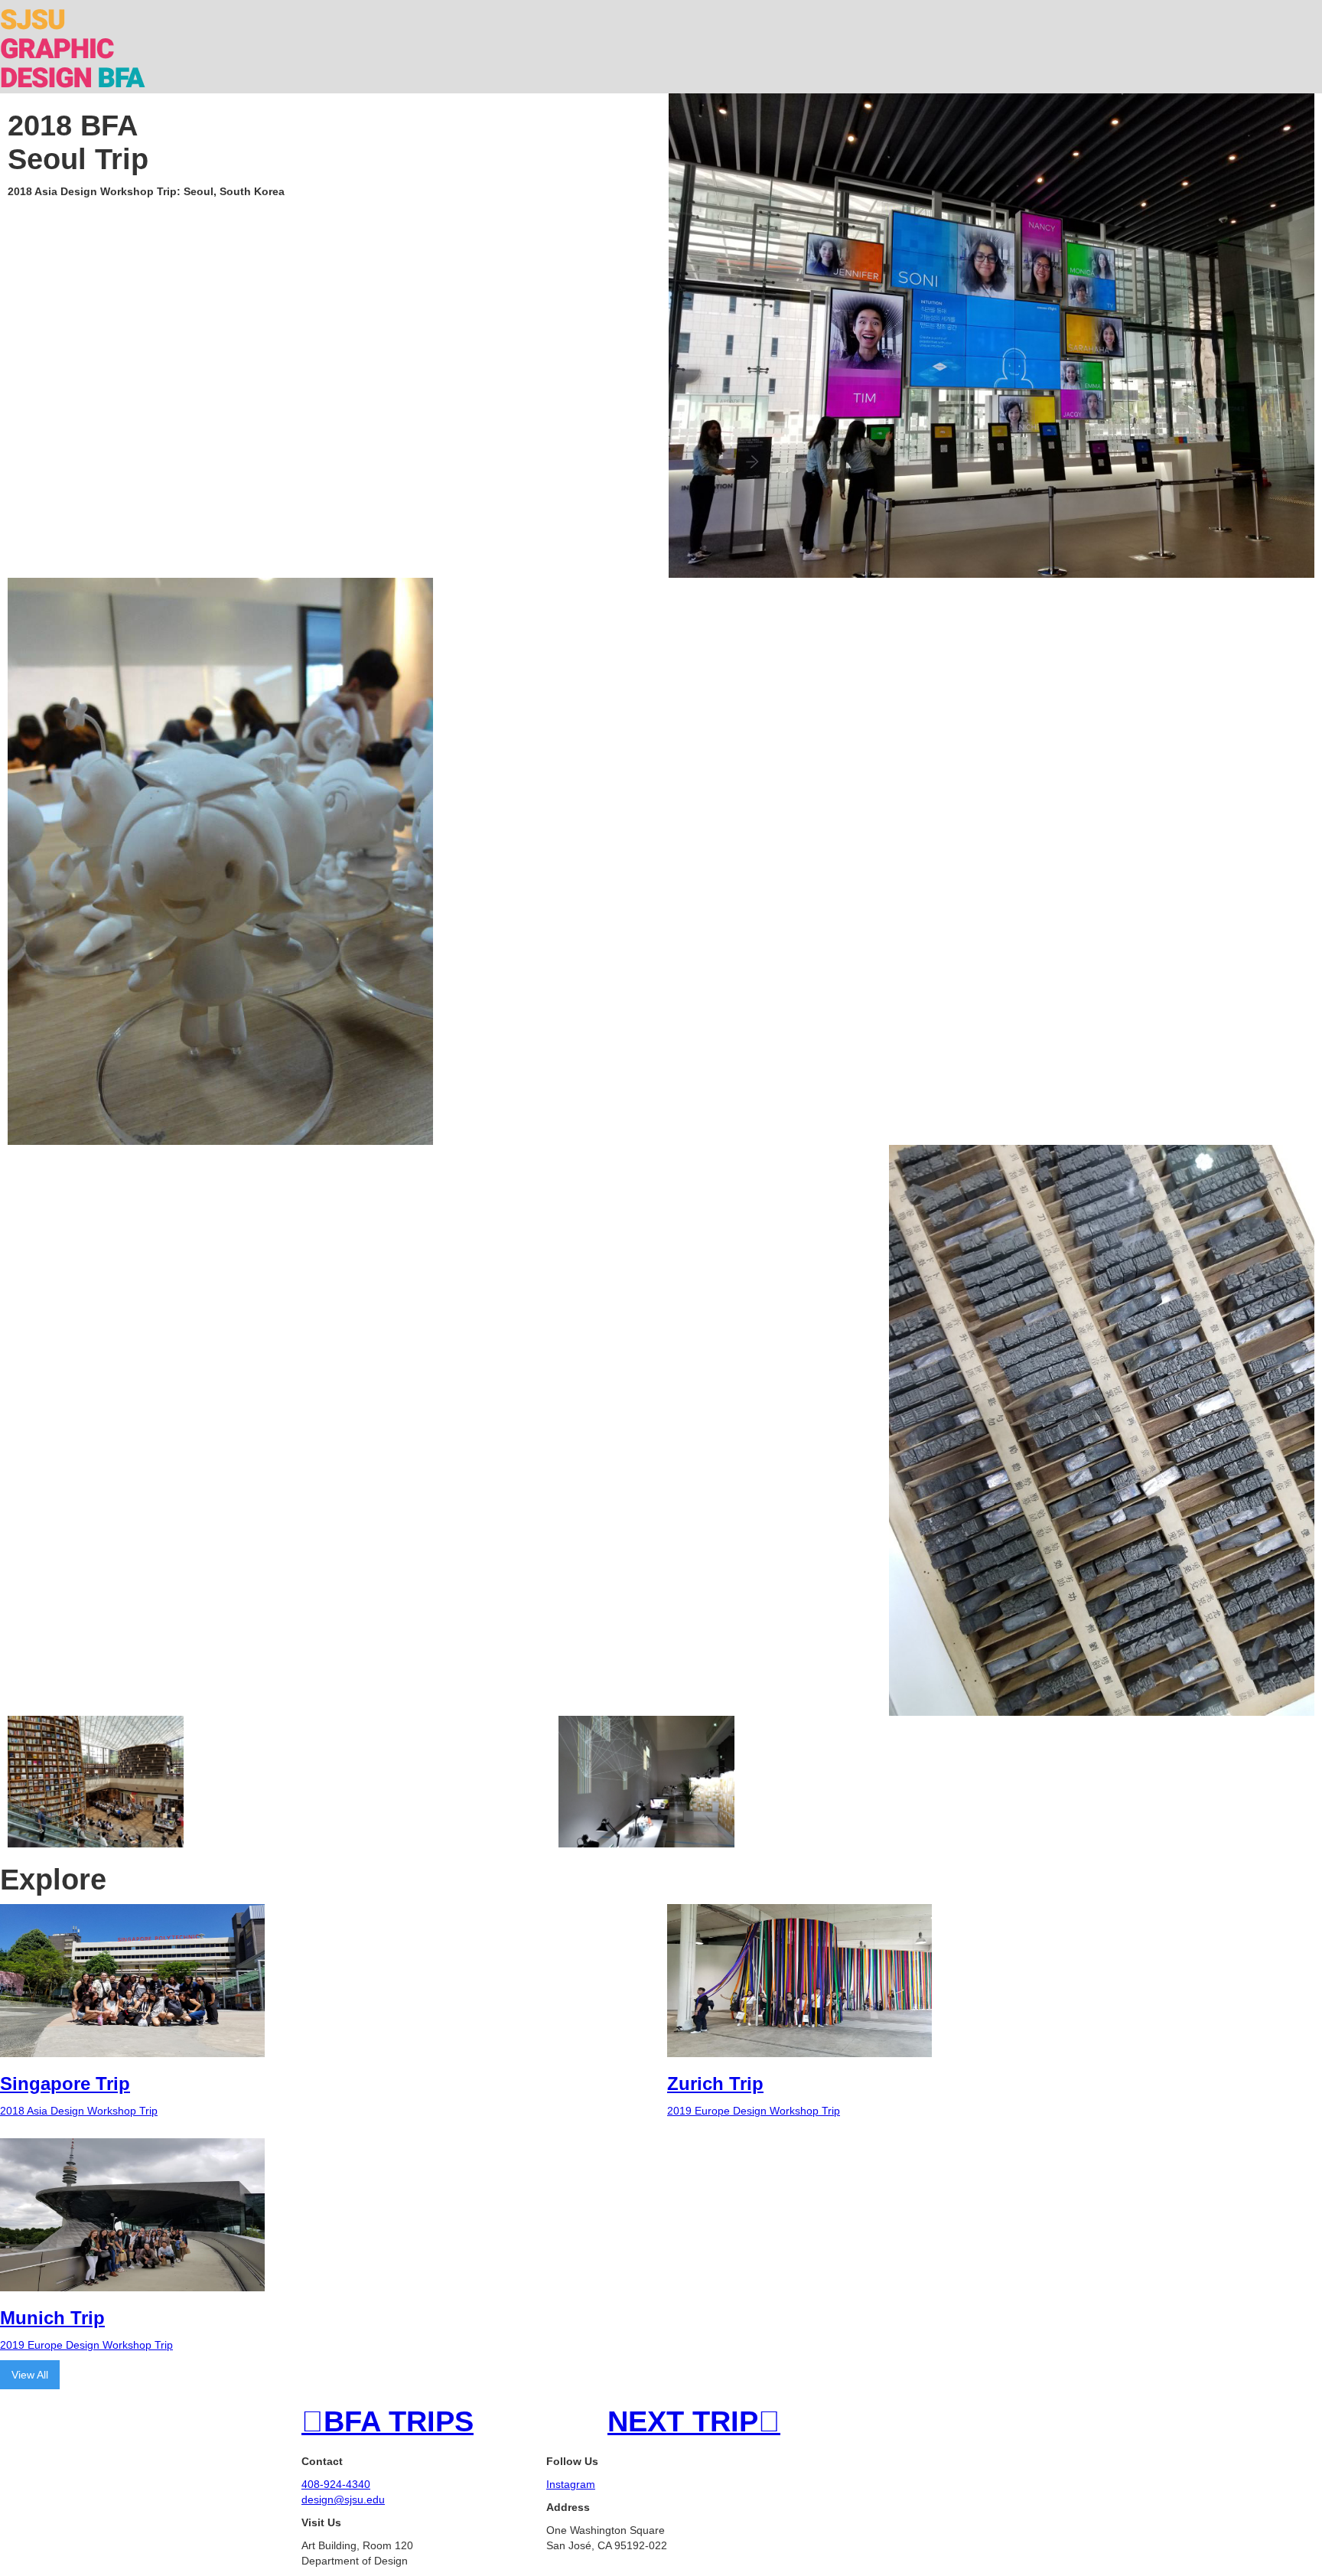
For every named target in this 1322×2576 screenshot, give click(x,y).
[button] (1308, 14)
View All (30, 2375)
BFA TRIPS (387, 2421)
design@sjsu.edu (343, 2499)
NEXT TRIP (694, 2421)
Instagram (571, 2484)
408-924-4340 (336, 2484)
